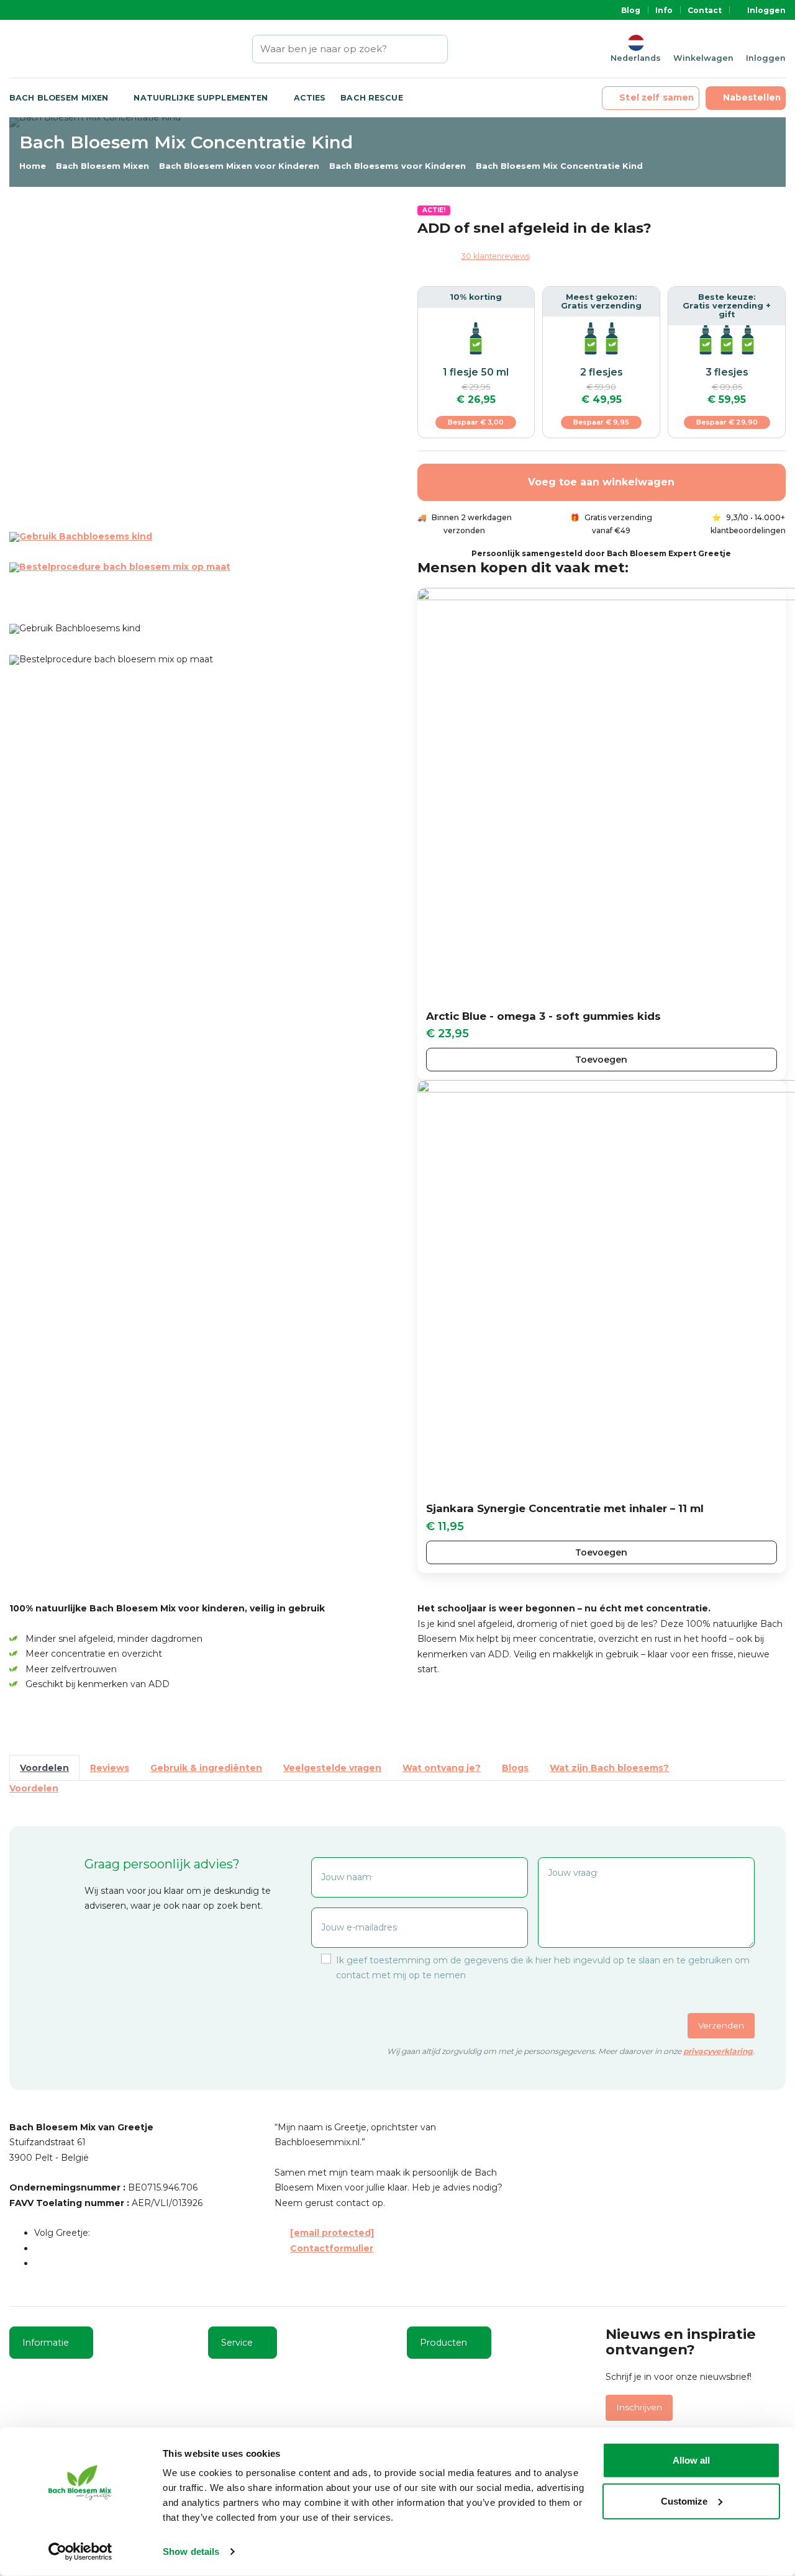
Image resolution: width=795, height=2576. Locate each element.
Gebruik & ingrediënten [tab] (206, 1768)
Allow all (691, 2460)
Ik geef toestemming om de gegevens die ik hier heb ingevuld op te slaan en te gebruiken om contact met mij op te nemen (543, 1967)
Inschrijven (639, 2407)
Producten (443, 2343)
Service (237, 2343)
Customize (684, 2501)
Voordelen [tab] (44, 1768)
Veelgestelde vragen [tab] (332, 1768)
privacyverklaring (718, 2051)
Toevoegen (601, 1060)
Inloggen (766, 10)
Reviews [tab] (110, 1768)
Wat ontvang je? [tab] (442, 1768)
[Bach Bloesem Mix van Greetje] (49, 49)
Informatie (46, 2343)
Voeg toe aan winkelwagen (601, 482)
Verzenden (721, 2025)
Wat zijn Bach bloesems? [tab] (609, 1768)
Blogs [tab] (515, 1768)
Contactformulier (332, 2248)
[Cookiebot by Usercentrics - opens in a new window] (80, 2552)
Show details (191, 2551)
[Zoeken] (439, 49)
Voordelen (34, 1788)
